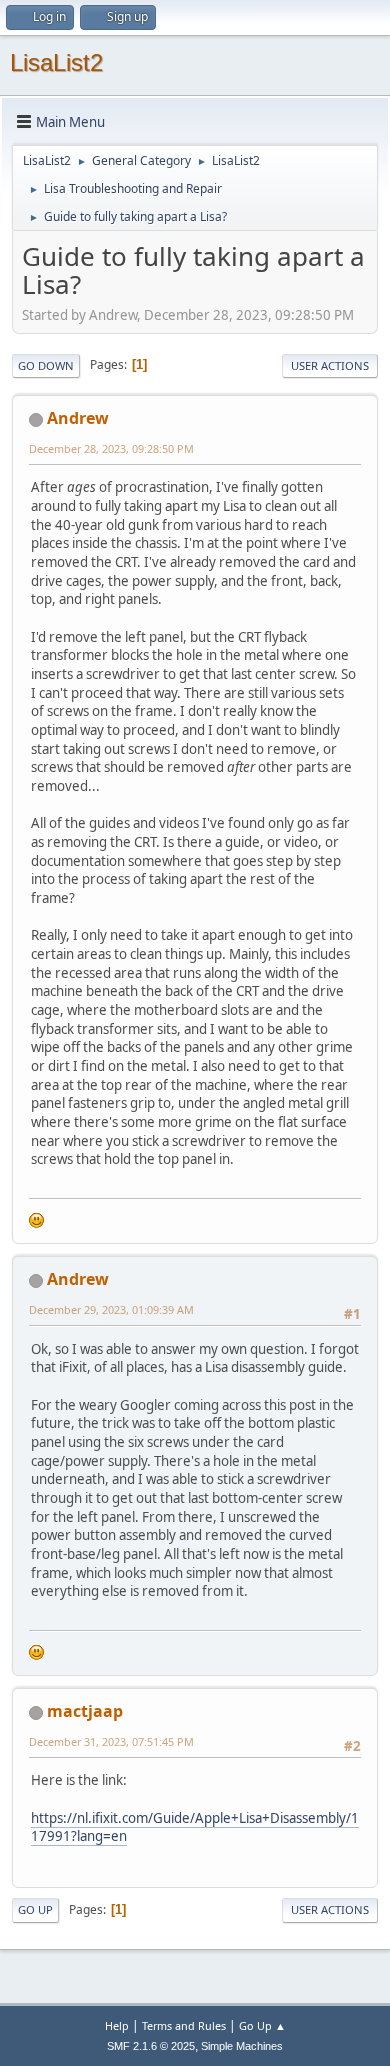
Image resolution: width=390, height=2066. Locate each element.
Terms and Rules (184, 2025)
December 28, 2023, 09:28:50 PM (111, 448)
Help (117, 2025)
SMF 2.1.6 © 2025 (151, 2046)
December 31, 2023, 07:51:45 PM (111, 1741)
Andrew (78, 418)
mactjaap (85, 1711)
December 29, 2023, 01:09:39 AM (111, 1309)
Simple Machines (242, 2046)
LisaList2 (56, 62)
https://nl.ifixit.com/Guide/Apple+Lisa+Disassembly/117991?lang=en (195, 1827)
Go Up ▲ (262, 2025)
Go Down (46, 365)
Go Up (35, 1909)
